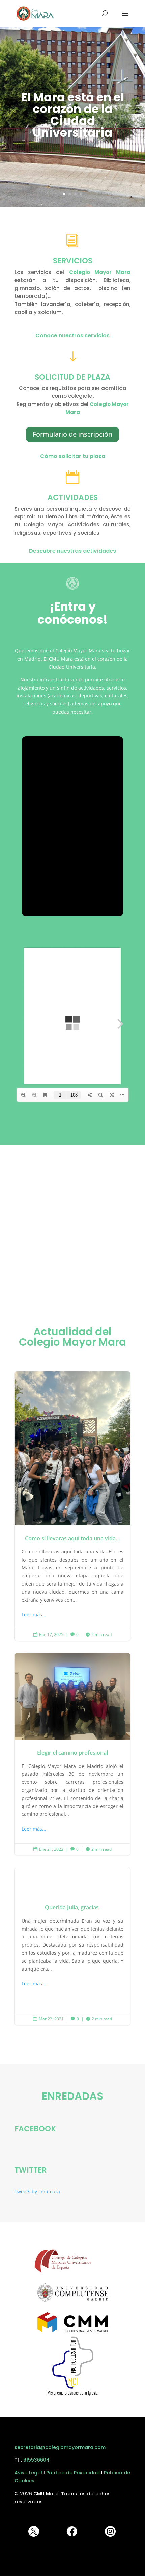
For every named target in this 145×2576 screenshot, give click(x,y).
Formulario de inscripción (72, 434)
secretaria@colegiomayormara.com (60, 2447)
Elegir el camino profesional (72, 1754)
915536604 (36, 2460)
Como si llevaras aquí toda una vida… (72, 1506)
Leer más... (34, 1614)
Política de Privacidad (73, 2473)
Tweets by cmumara (37, 2192)
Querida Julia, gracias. (72, 1946)
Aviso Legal (28, 2473)
